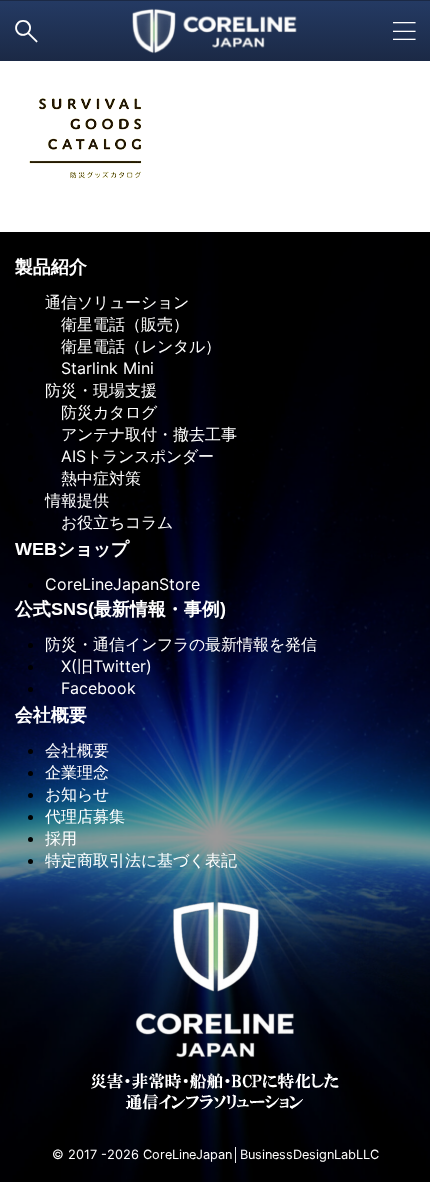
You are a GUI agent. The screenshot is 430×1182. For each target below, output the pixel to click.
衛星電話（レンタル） (133, 346)
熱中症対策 (93, 478)
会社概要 (77, 750)
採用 (61, 838)
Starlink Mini (99, 368)
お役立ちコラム (109, 522)
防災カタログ (101, 412)
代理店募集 (85, 816)
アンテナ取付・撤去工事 (141, 434)
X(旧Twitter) (98, 666)
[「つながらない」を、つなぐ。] (215, 31)
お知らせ (77, 794)
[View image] (215, 137)
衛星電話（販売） (117, 324)
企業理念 (77, 772)
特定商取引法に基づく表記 (141, 860)
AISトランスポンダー (129, 456)
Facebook (90, 688)
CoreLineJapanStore (122, 584)
